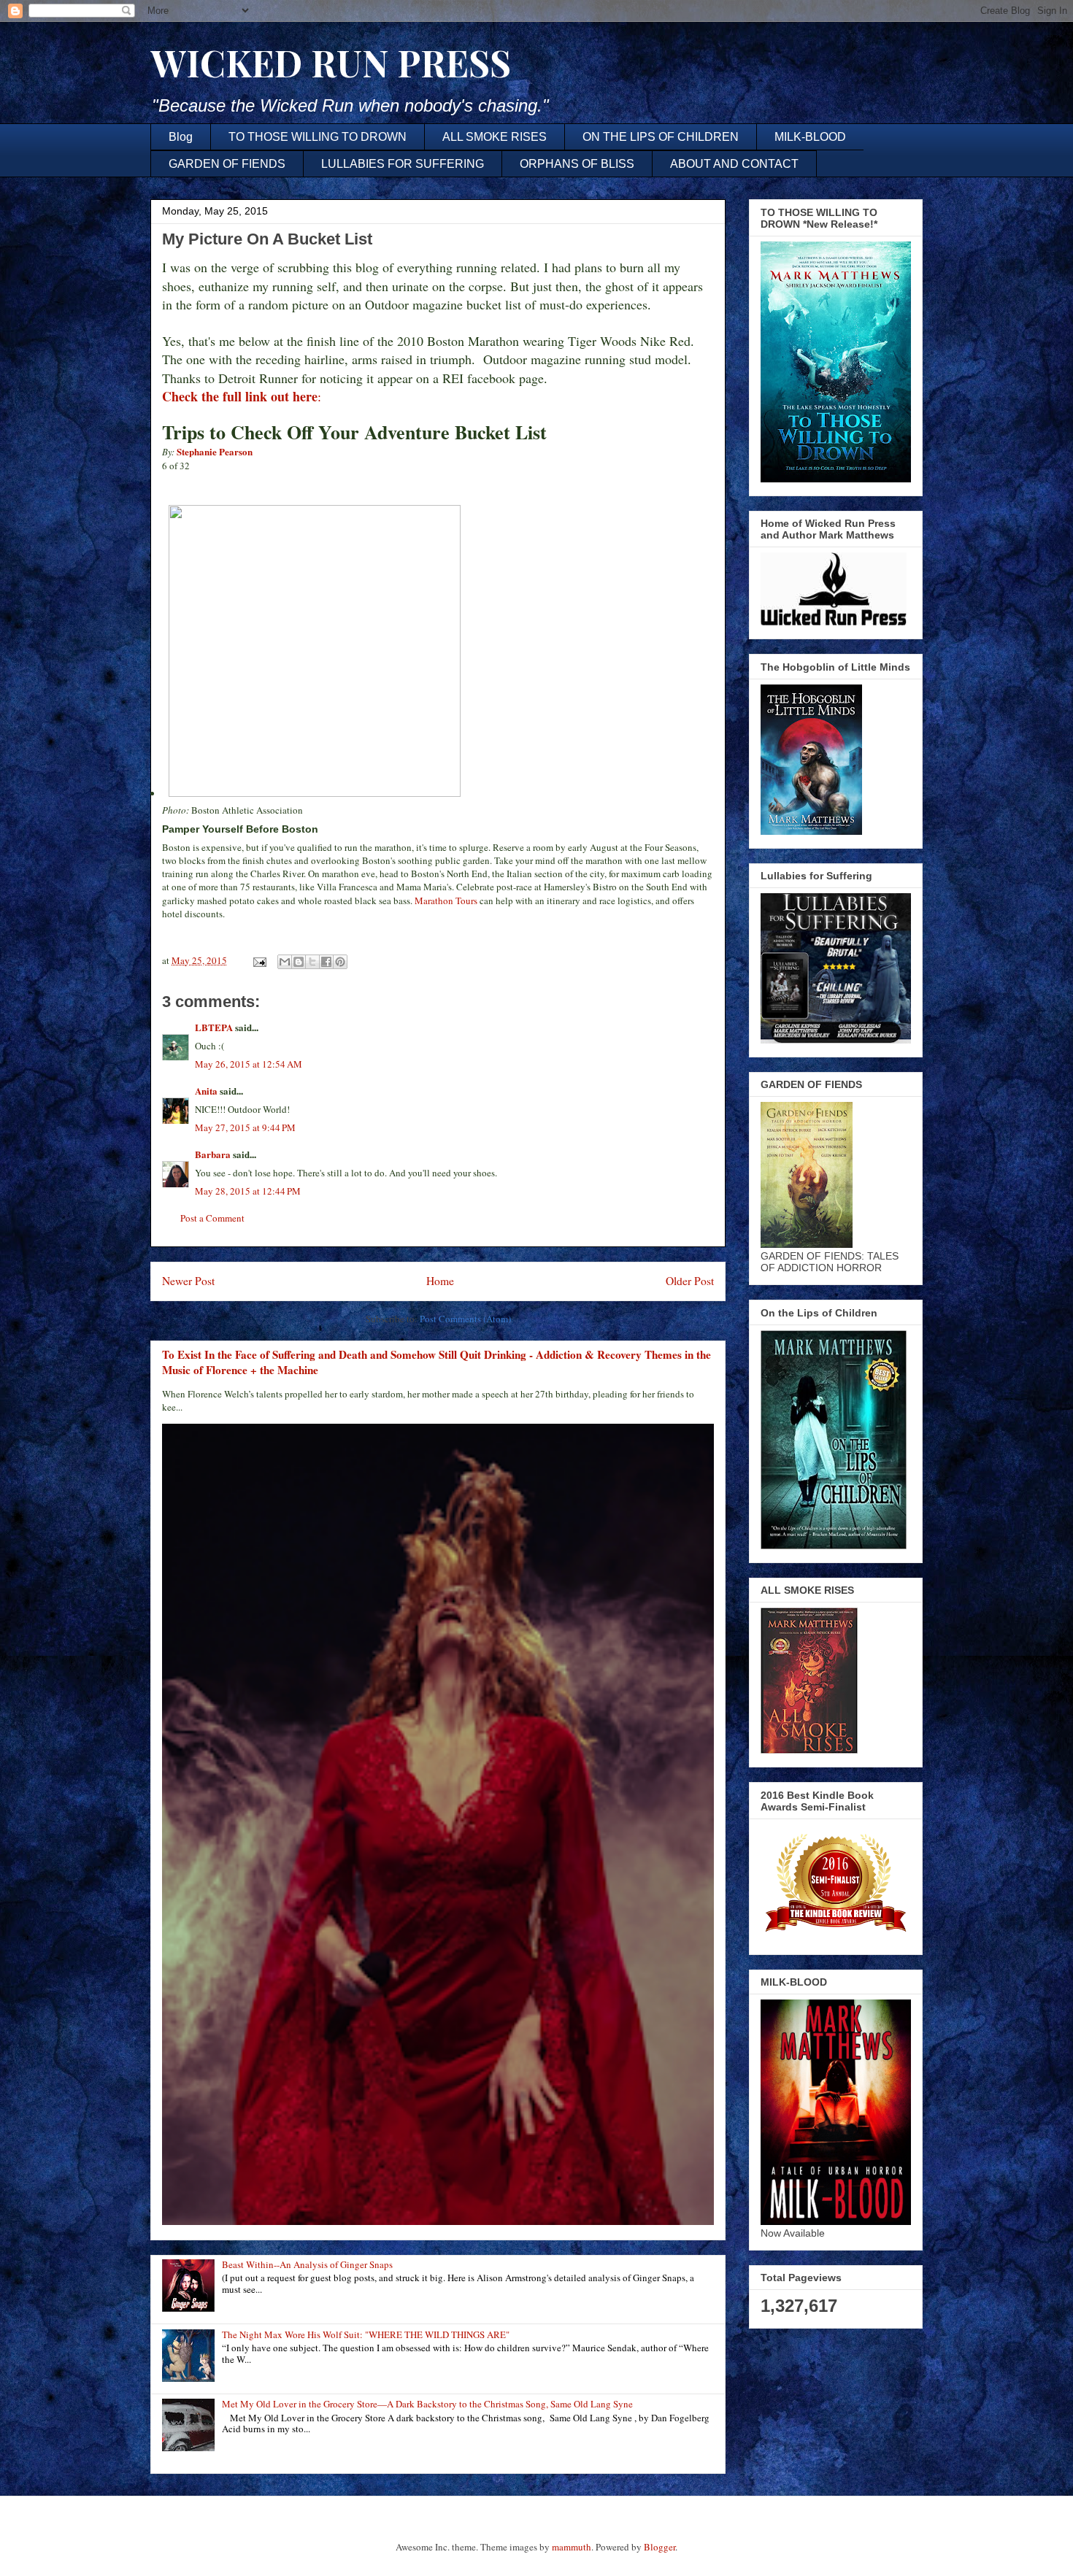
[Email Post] (258, 960)
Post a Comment (212, 1218)
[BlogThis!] (299, 962)
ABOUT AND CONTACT (734, 164)
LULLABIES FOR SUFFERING (403, 164)
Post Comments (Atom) (465, 1319)
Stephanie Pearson (215, 451)
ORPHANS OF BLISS (577, 164)
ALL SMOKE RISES (495, 137)
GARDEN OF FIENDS (227, 164)
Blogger (659, 2547)
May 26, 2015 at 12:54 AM (249, 1064)
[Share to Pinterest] (340, 962)
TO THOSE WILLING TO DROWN (318, 137)
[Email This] (285, 962)
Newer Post (188, 1281)
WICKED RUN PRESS (331, 62)
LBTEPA (214, 1027)
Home (440, 1281)
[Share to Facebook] (326, 962)
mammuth (572, 2547)
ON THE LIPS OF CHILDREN (661, 137)
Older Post (690, 1281)
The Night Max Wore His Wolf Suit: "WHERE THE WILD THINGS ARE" (366, 2334)
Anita (206, 1091)
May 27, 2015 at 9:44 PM (245, 1127)
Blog (181, 137)
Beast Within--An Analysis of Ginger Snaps (307, 2264)
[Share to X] (312, 962)
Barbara (213, 1154)
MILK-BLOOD (810, 137)
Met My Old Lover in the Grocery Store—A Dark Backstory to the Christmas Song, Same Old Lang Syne (427, 2404)
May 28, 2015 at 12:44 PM (248, 1191)
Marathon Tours (446, 901)
